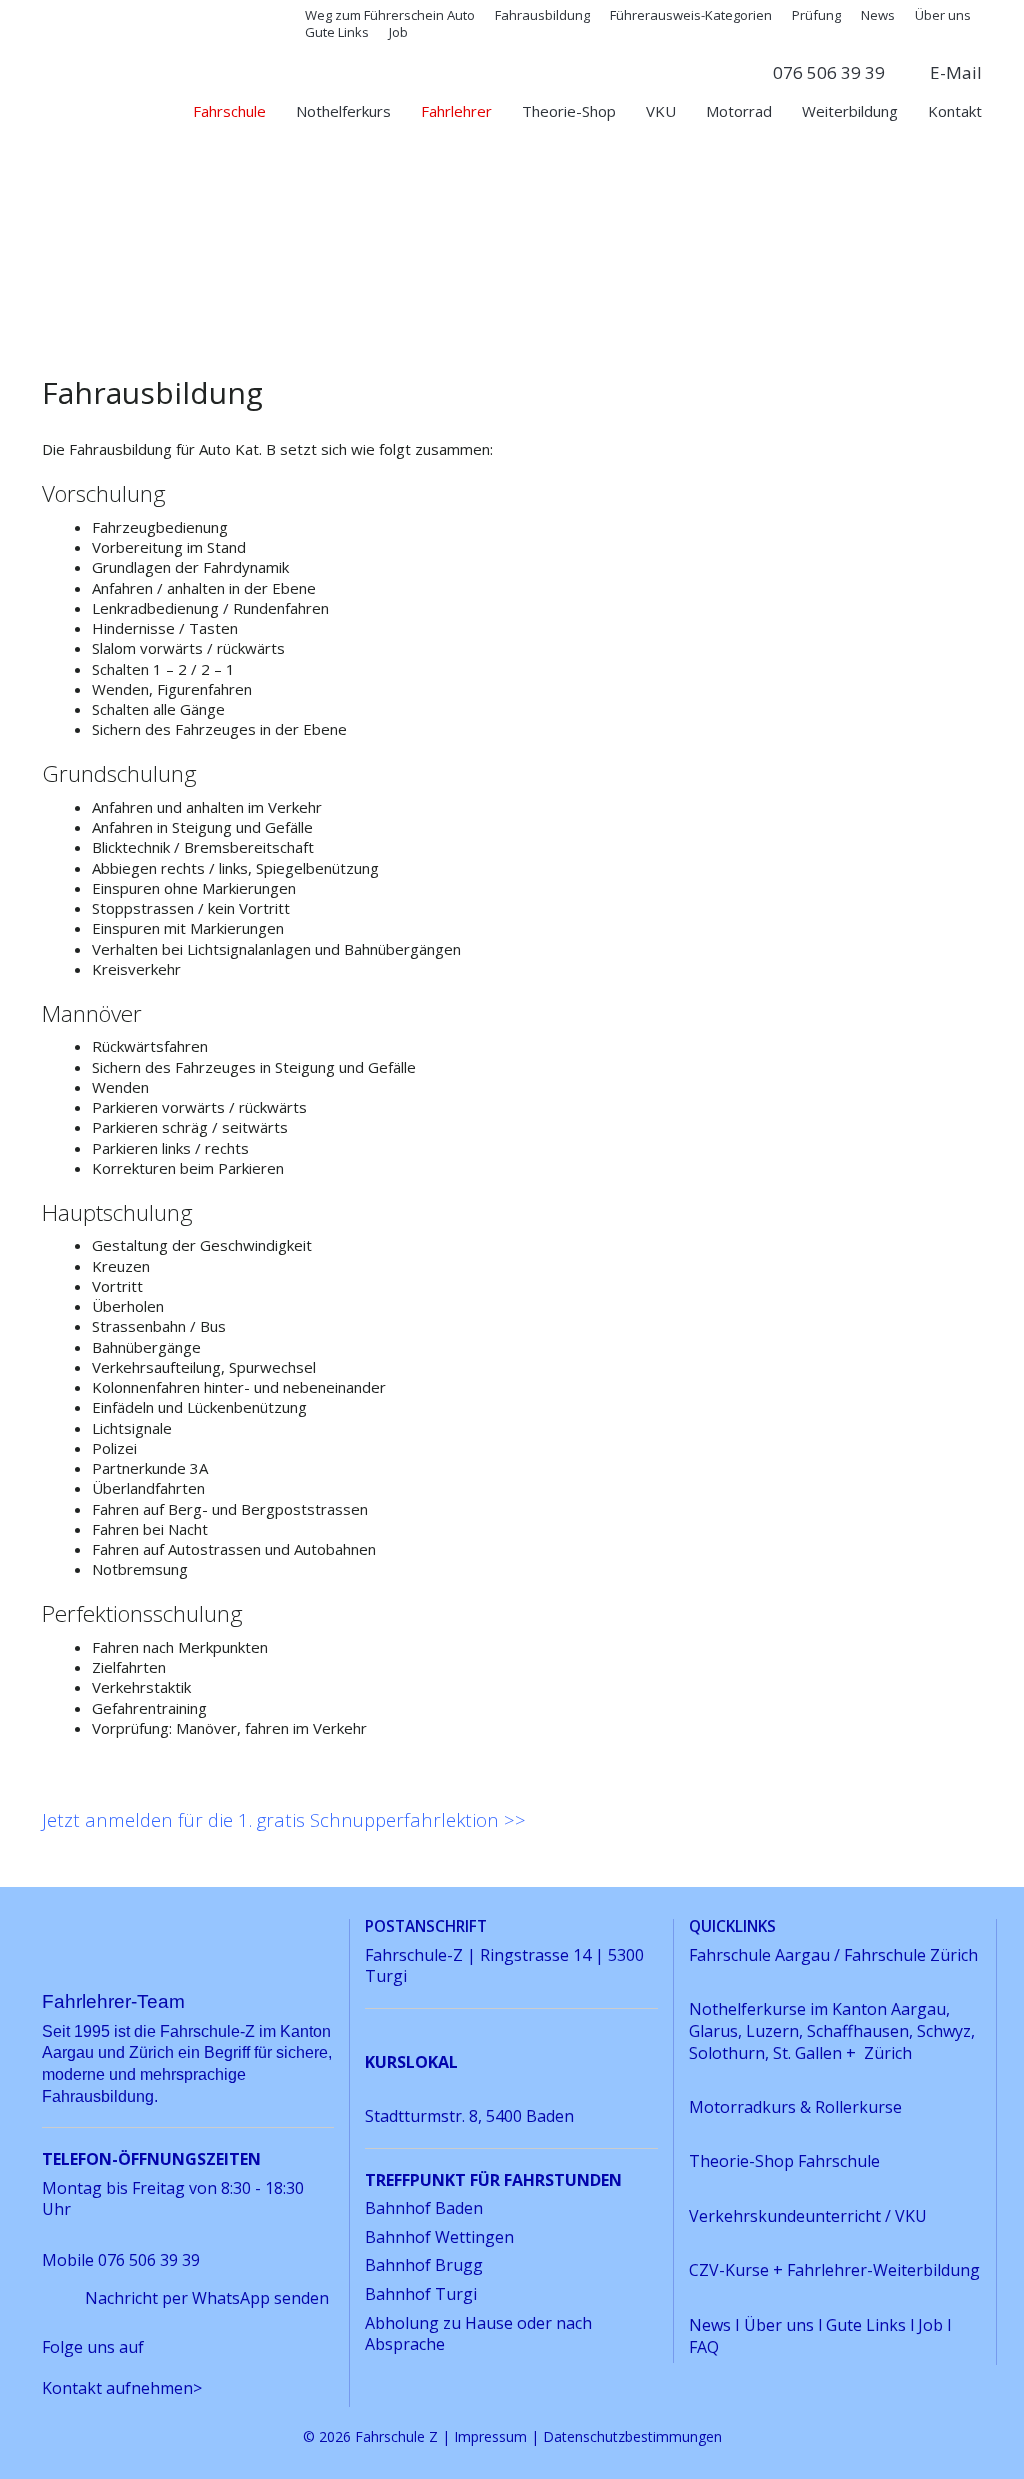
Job (398, 32)
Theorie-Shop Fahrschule (784, 2161)
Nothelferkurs (343, 111)
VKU (661, 111)
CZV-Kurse (731, 2270)
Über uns (943, 15)
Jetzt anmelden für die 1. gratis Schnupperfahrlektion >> (284, 1819)
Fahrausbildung (542, 15)
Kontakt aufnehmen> (122, 2388)
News (878, 15)
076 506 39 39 (829, 72)
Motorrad (739, 111)
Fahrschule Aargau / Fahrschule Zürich (833, 1955)
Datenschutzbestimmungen (632, 2436)
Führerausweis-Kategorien (691, 15)
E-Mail (956, 72)
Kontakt (955, 111)
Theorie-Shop (569, 111)
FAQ (704, 2347)
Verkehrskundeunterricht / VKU (808, 2216)
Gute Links (337, 32)
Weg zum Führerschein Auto (390, 15)
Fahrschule (229, 111)
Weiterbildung (850, 111)
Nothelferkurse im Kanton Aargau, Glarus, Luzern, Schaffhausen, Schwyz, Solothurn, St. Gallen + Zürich (832, 2030)
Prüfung (816, 15)
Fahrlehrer (456, 111)
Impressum (490, 2436)
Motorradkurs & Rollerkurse (795, 2107)
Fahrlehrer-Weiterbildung (883, 2270)
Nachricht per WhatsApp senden (207, 2298)
